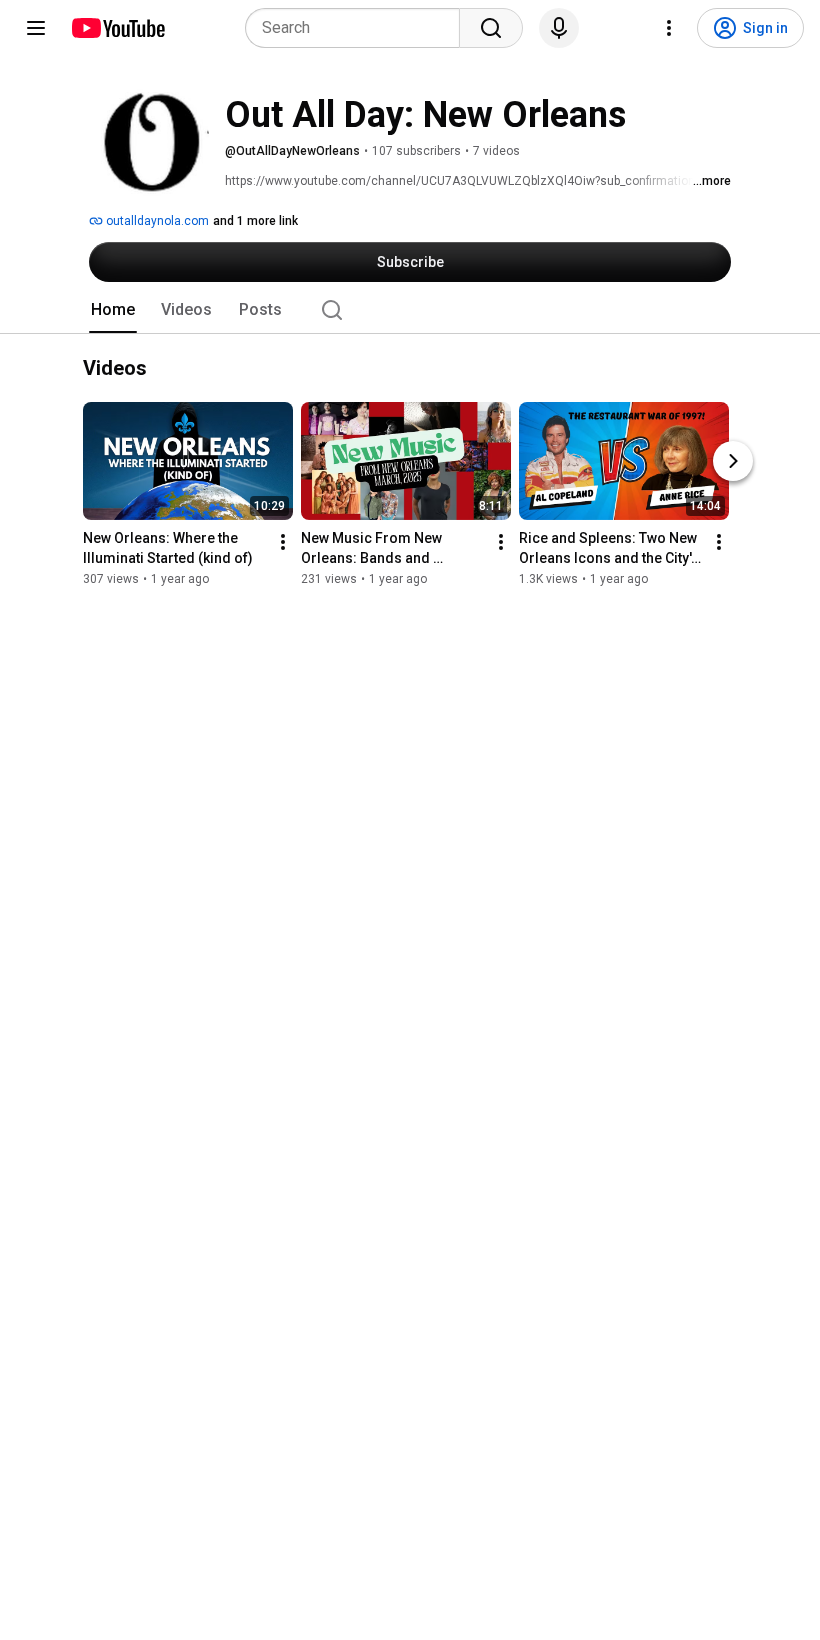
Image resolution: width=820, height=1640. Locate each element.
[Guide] (36, 28)
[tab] (113, 310)
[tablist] (410, 310)
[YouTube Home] (117, 28)
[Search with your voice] (559, 28)
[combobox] (358, 28)
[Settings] (669, 28)
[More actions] (283, 542)
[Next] (733, 461)
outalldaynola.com (156, 221)
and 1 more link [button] (255, 221)
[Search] (491, 28)
